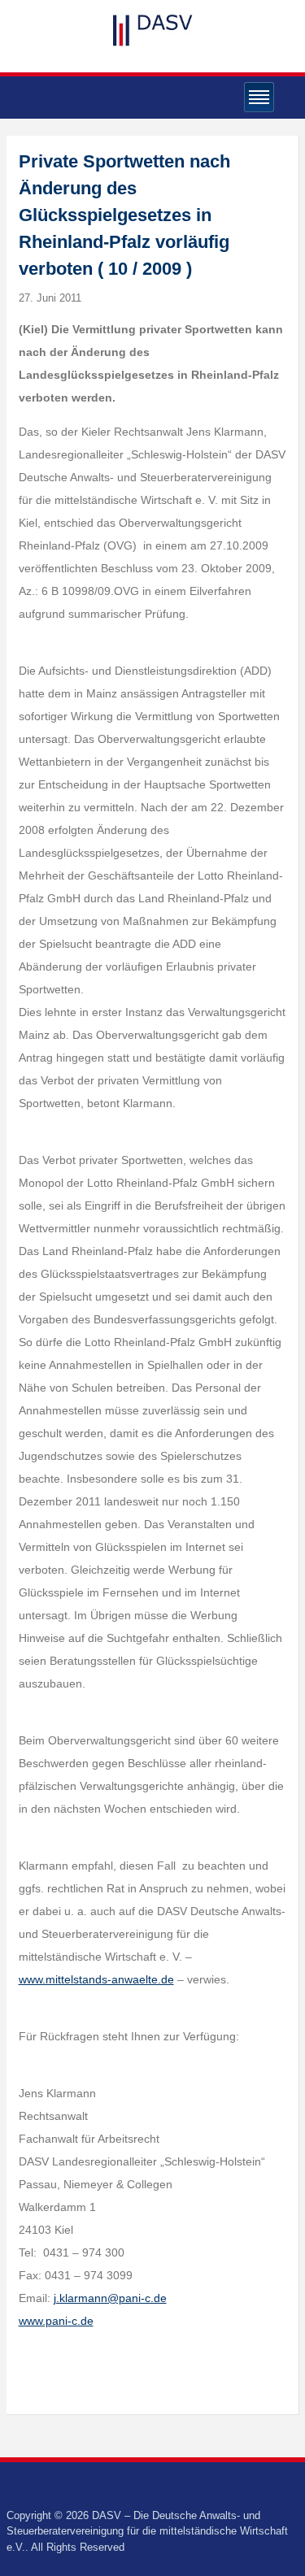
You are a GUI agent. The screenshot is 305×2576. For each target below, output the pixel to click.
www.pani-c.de (56, 2321)
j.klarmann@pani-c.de (110, 2298)
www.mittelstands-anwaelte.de (96, 1979)
